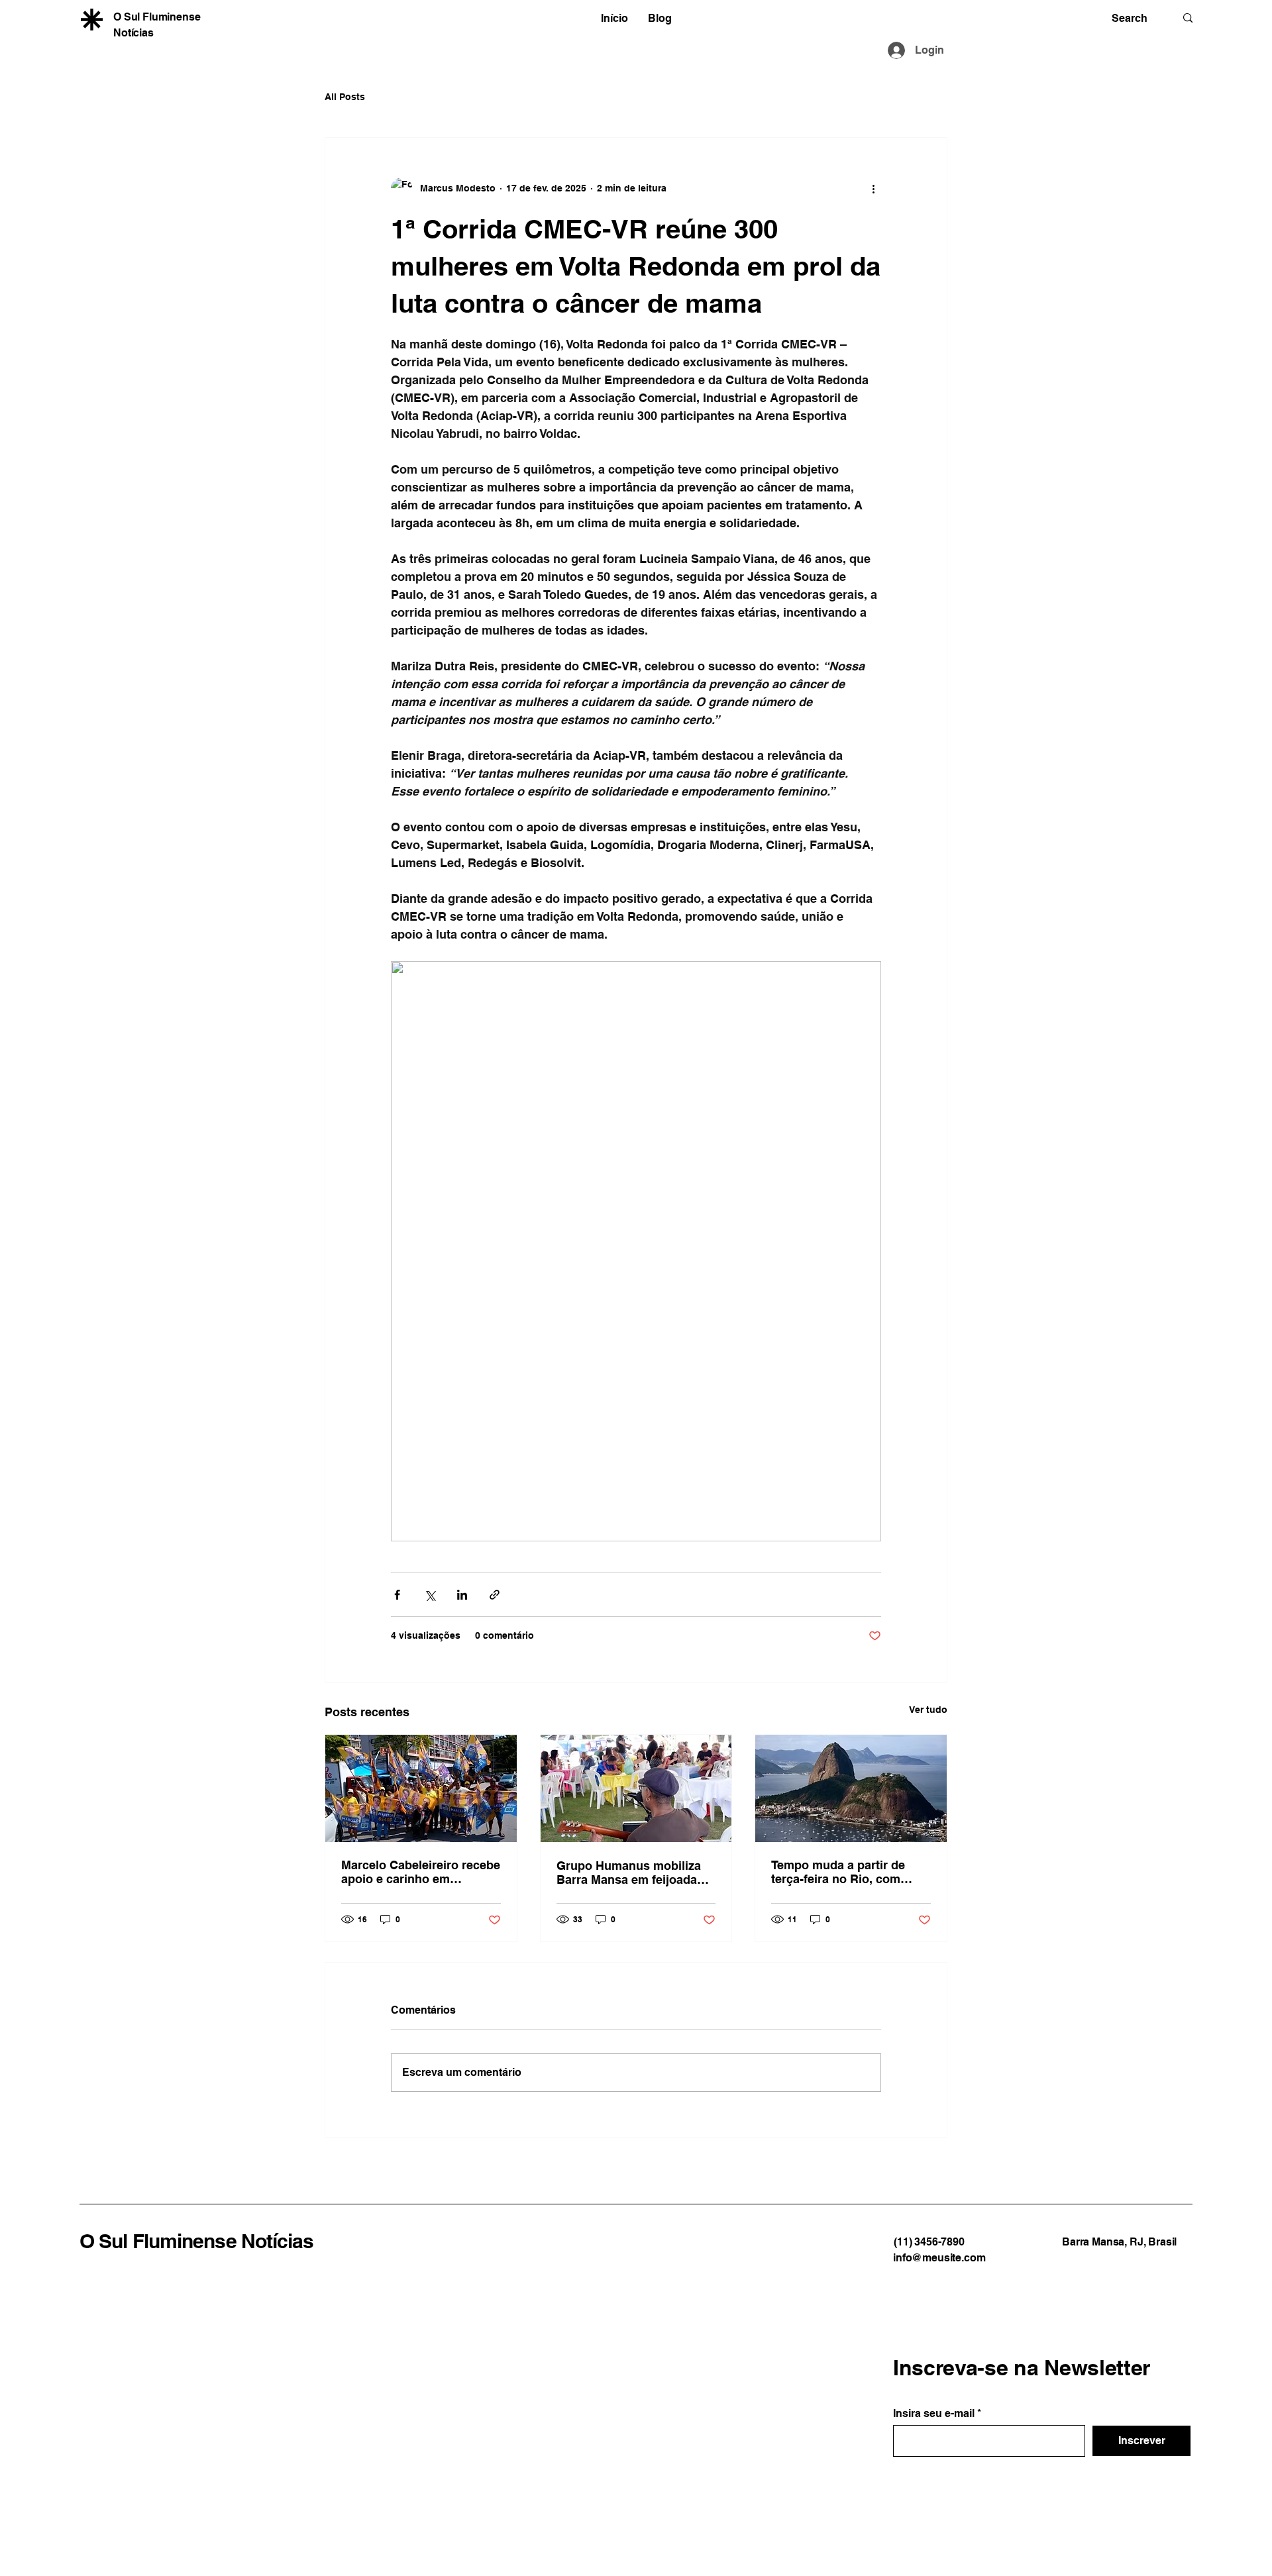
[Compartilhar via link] (495, 1595)
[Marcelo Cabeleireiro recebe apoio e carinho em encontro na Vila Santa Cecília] (421, 1788)
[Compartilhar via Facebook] (397, 1595)
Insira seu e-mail (934, 2414)
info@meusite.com (939, 2258)
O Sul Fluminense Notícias (197, 2241)
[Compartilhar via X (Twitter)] (430, 1595)
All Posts (345, 97)
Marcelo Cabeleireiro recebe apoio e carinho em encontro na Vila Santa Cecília (421, 1872)
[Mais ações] (873, 188)
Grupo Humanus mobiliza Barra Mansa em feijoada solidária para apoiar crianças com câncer (629, 1873)
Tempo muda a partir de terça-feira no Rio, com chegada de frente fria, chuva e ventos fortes (838, 1872)
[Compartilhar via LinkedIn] (462, 1595)
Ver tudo (928, 1710)
